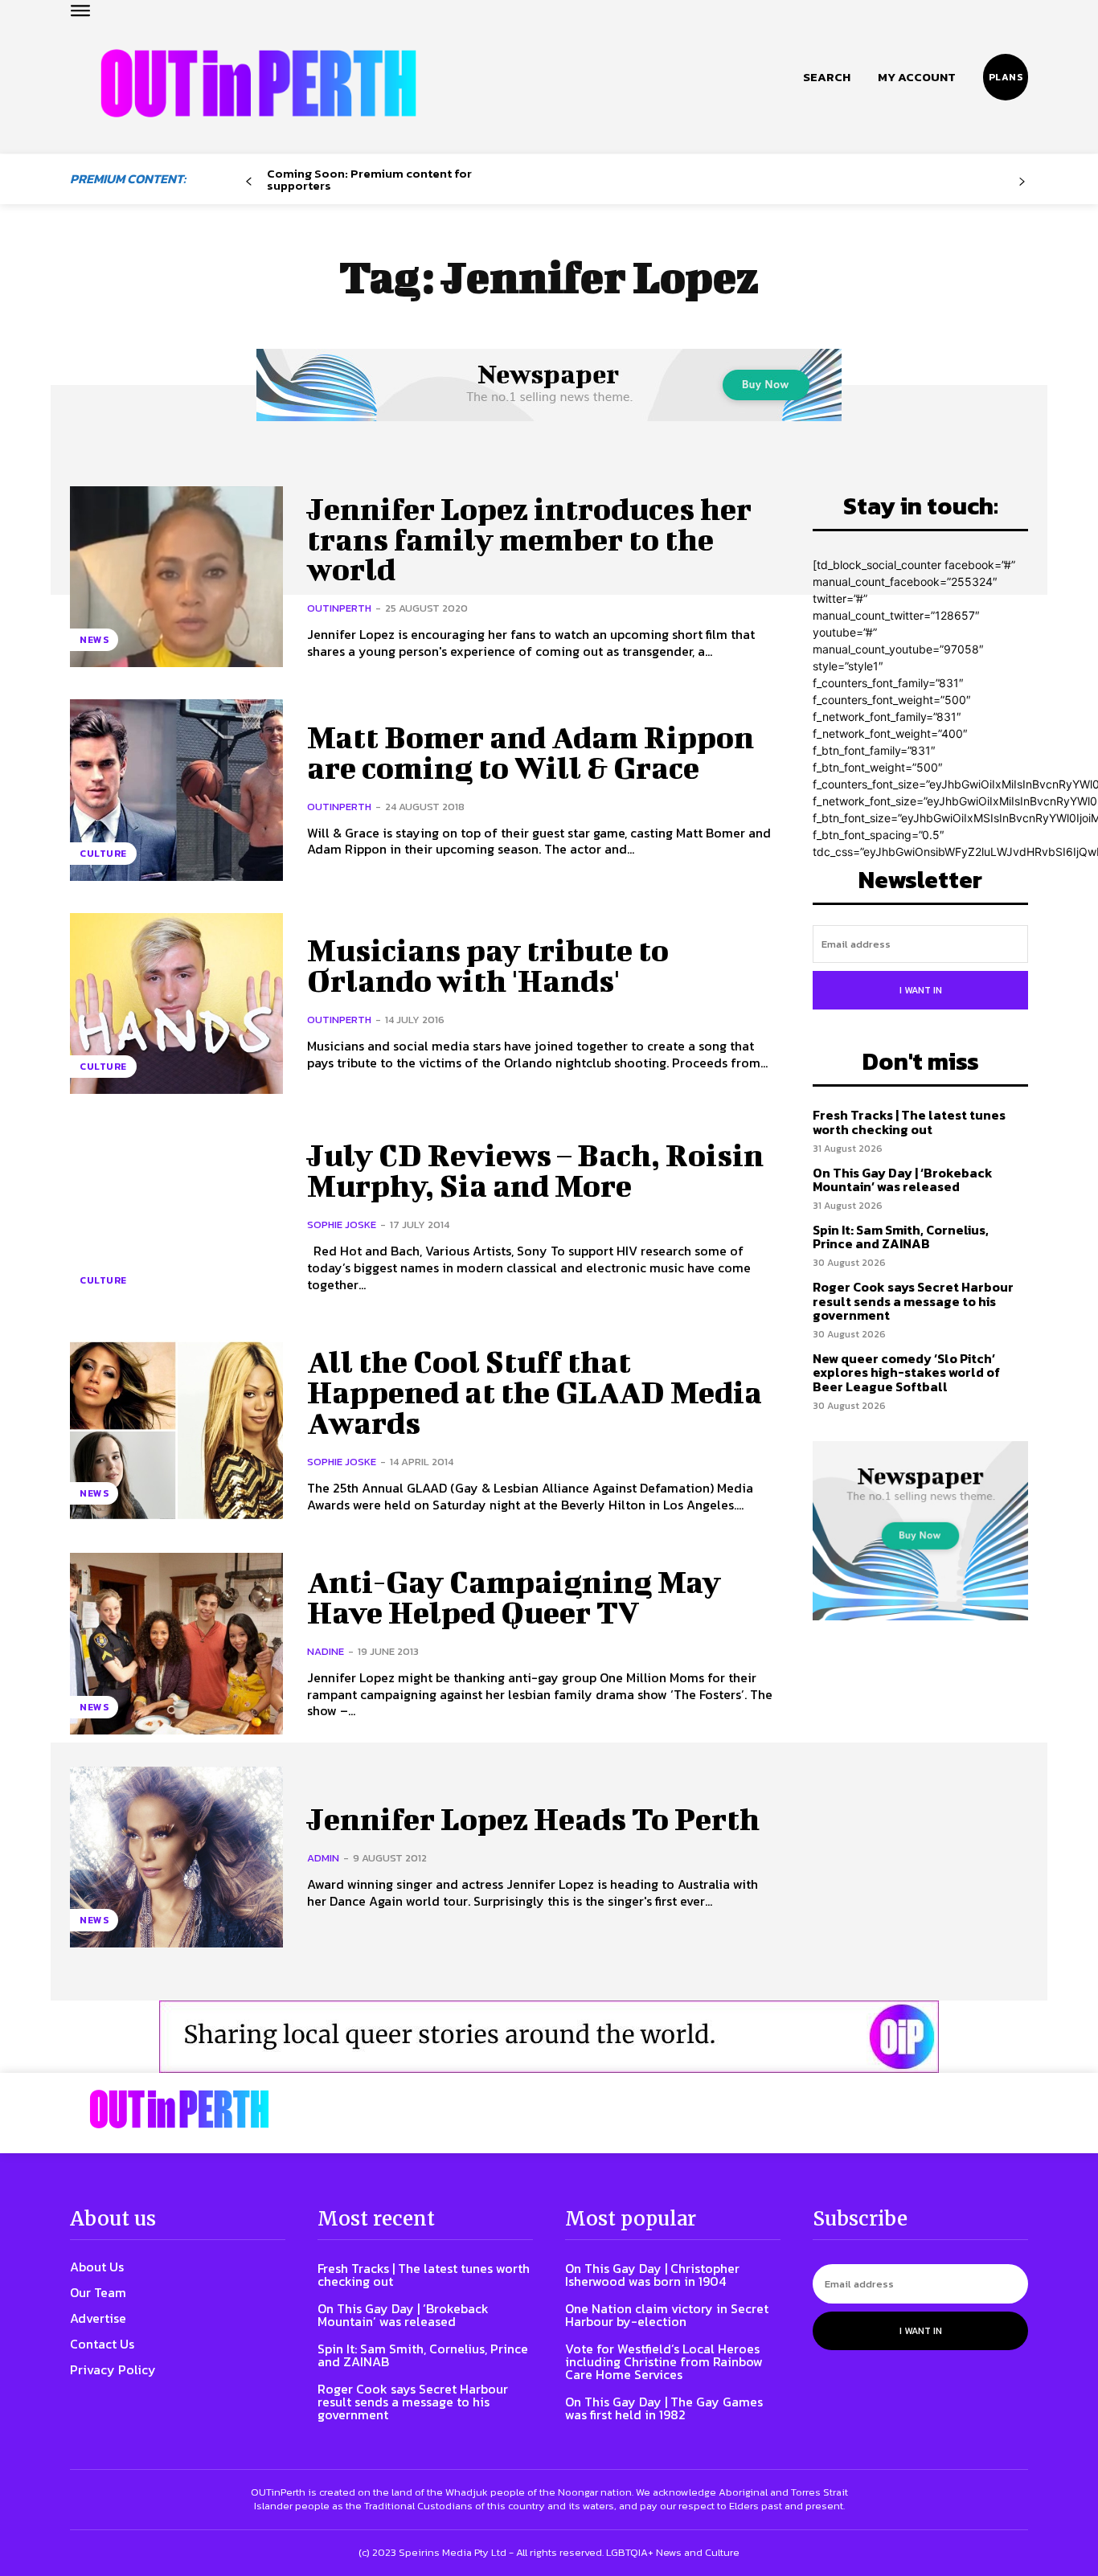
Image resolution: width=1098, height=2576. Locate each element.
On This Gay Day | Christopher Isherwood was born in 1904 (652, 2275)
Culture (103, 854)
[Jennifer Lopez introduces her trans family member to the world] (176, 577)
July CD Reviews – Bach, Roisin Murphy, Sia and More (535, 1170)
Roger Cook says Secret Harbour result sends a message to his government (913, 1301)
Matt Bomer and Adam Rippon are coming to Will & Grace (531, 752)
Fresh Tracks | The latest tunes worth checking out (909, 1122)
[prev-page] (249, 182)
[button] (827, 77)
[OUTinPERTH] (258, 83)
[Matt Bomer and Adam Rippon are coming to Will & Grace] (176, 790)
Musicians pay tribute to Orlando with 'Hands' (488, 965)
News (94, 640)
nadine (326, 1651)
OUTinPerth (339, 608)
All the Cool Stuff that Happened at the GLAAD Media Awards (535, 1392)
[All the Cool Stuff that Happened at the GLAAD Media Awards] (176, 1430)
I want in (921, 990)
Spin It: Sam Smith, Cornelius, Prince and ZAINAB (901, 1237)
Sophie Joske (342, 1225)
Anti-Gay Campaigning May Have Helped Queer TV (514, 1597)
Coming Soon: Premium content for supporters (369, 179)
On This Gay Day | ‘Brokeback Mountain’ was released (903, 1180)
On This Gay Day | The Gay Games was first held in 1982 (664, 2408)
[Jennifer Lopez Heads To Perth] (176, 1857)
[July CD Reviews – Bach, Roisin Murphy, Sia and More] (176, 1216)
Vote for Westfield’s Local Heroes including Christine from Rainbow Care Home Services (664, 2361)
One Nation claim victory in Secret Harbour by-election (667, 2315)
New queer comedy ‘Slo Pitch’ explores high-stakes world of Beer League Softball (906, 1372)
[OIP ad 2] (549, 2037)
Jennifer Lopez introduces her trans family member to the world (529, 539)
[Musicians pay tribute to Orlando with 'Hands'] (176, 1003)
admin (323, 1858)
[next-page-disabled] (1022, 182)
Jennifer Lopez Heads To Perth (533, 1819)
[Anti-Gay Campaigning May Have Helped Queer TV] (176, 1643)
